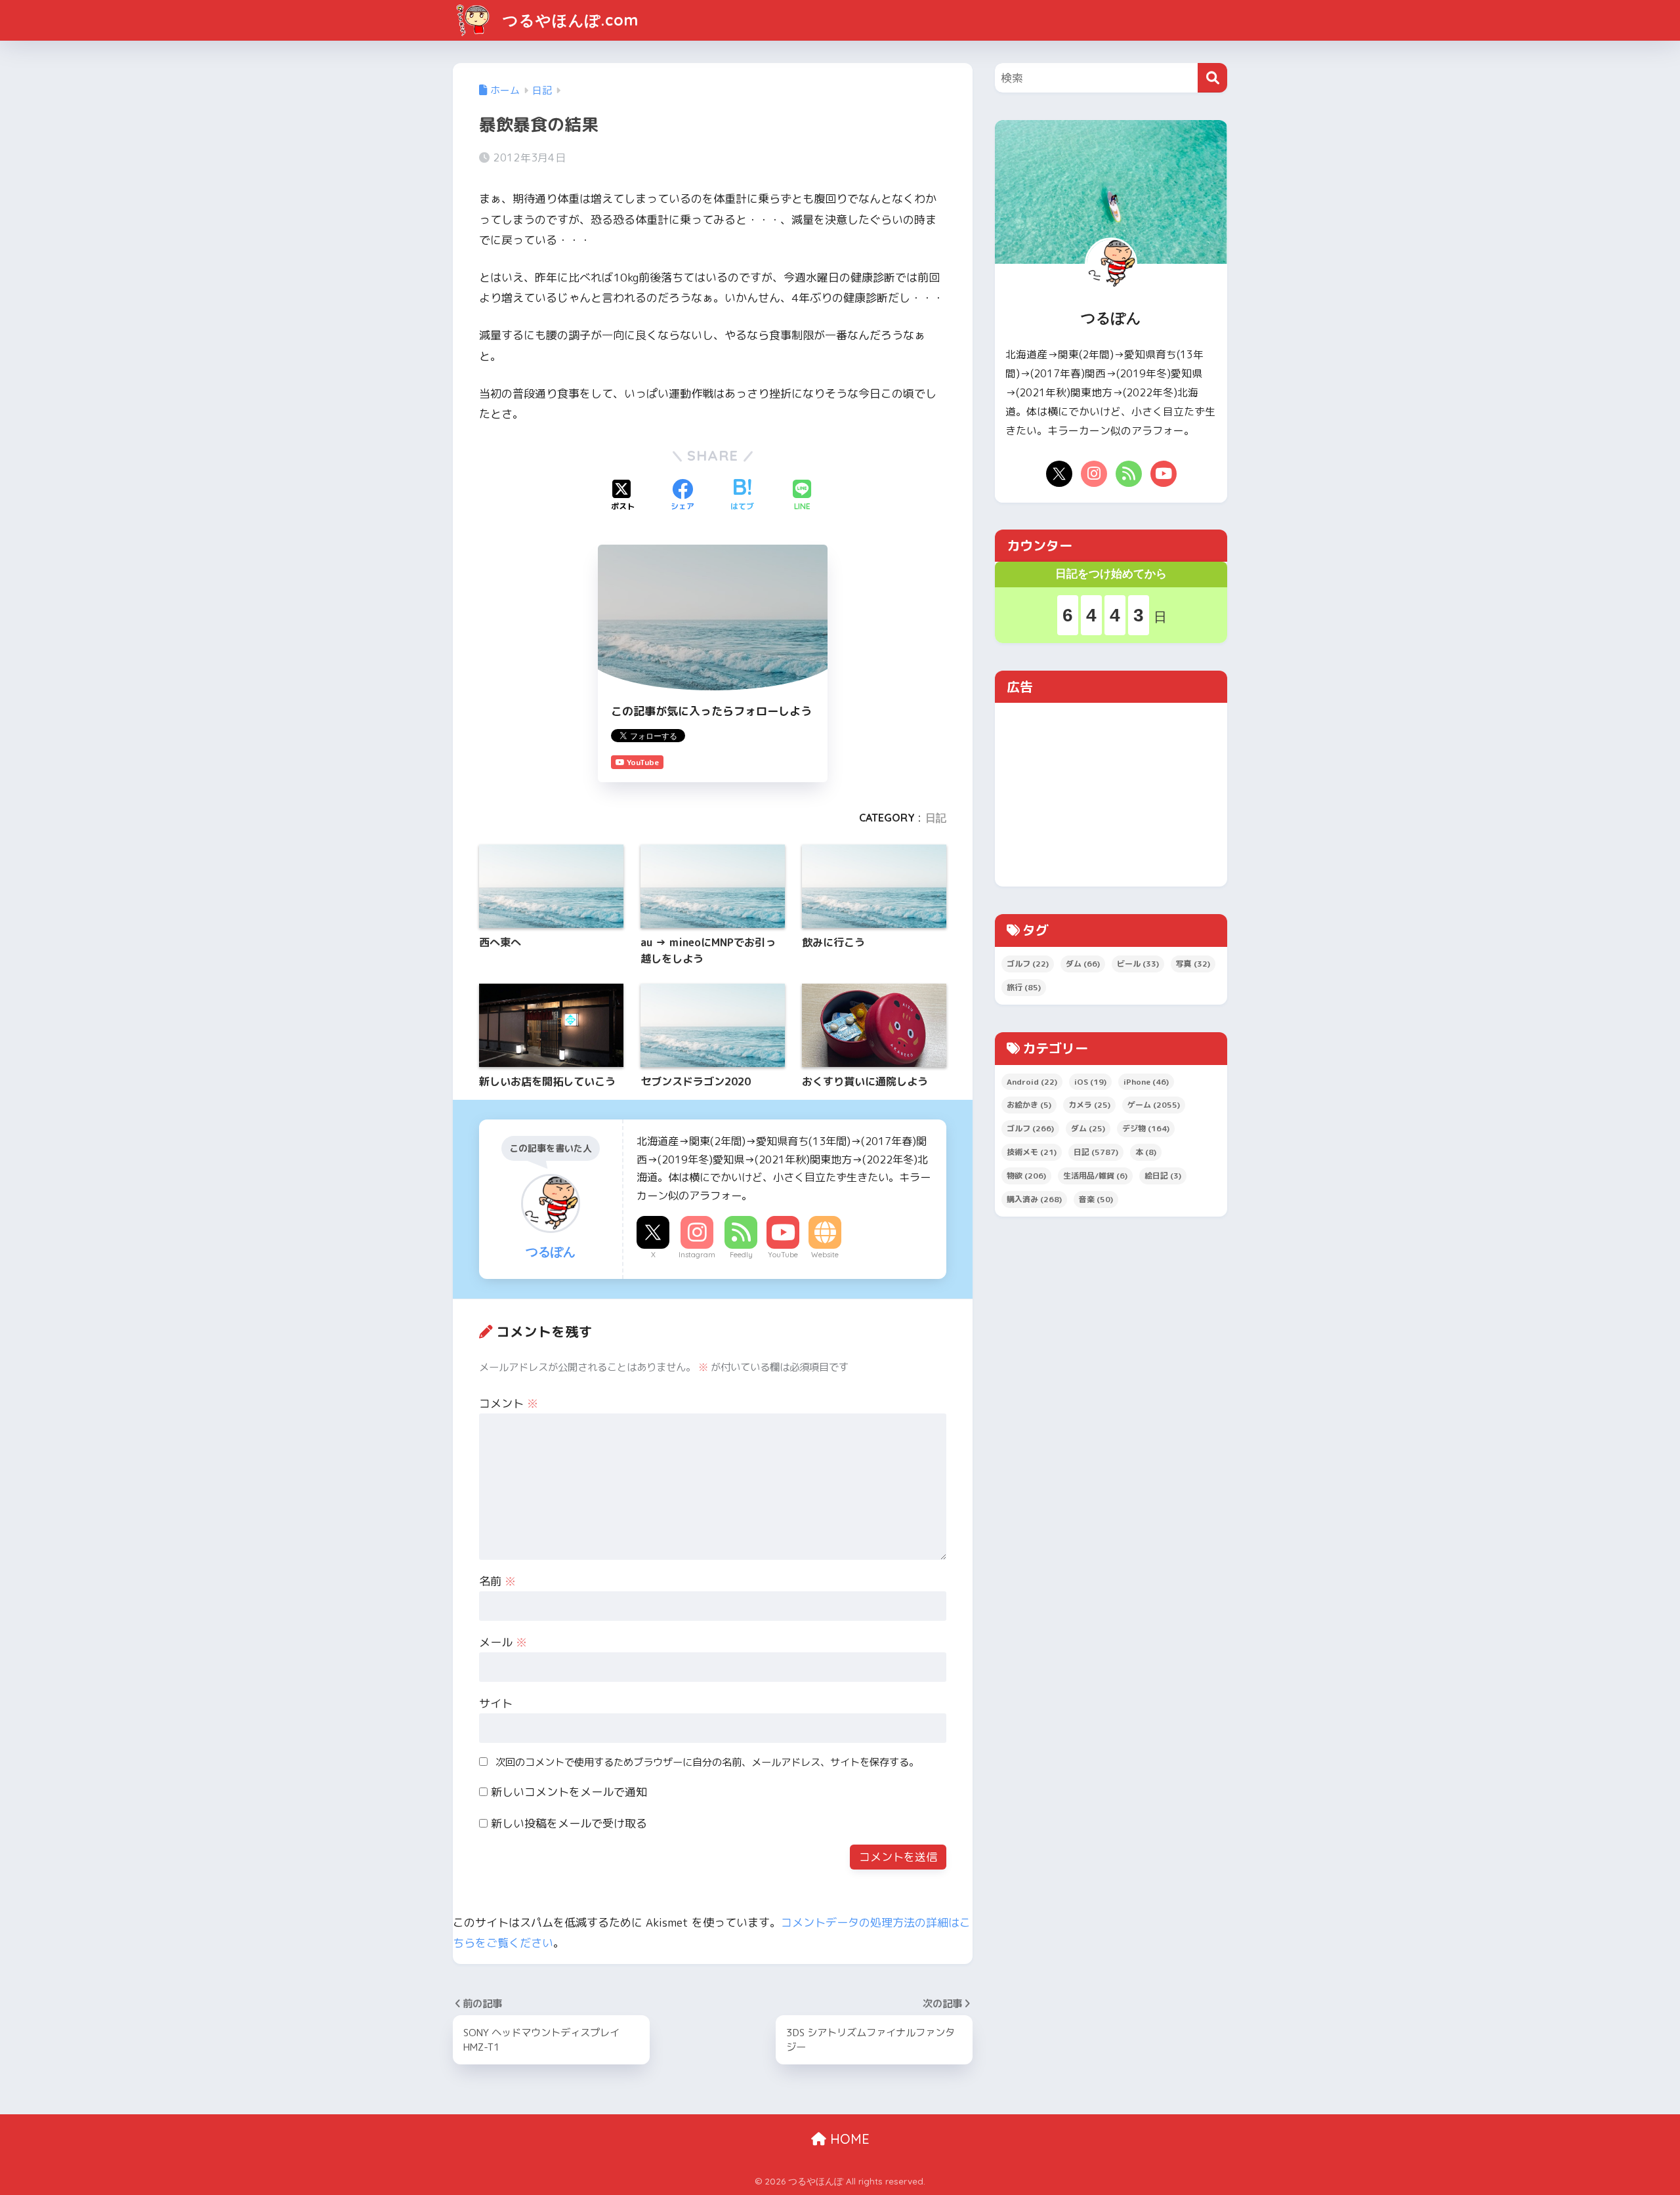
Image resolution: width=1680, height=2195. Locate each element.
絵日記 (1163, 1176)
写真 (1193, 964)
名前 (497, 1581)
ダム (1083, 964)
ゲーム (1154, 1105)
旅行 (1024, 987)
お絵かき (1029, 1105)
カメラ (1089, 1105)
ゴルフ (1028, 964)
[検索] (1212, 78)
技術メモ (1032, 1152)
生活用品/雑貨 (1095, 1176)
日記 (936, 818)
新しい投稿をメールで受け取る (569, 1823)
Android (1032, 1082)
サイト (496, 1703)
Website (825, 1255)
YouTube (783, 1255)
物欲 (1026, 1176)
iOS (1090, 1082)
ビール (1138, 964)
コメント (509, 1403)
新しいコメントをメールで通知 (569, 1792)
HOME (848, 2139)
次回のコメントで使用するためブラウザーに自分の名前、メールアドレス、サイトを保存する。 (707, 1762)
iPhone (1146, 1082)
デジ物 (1146, 1128)
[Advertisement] (1111, 795)
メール (503, 1642)
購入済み (1034, 1199)
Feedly (741, 1255)
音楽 (1096, 1199)
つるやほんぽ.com (568, 20)
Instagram (697, 1255)
